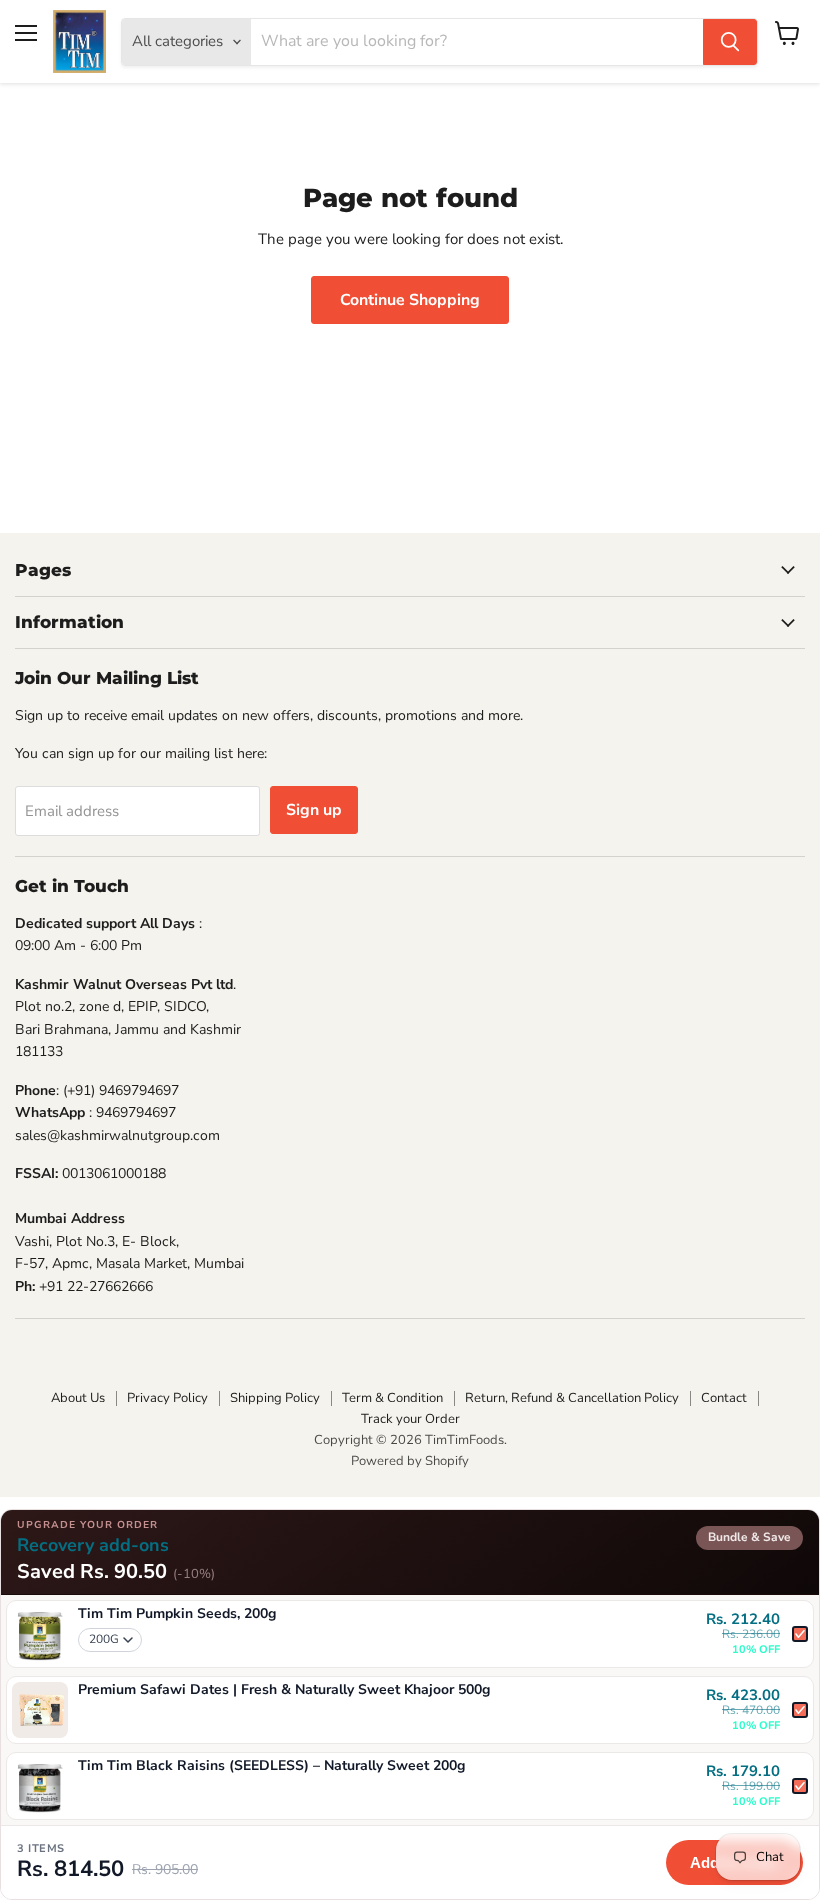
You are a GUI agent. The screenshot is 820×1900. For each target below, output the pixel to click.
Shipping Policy (275, 1398)
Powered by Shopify (410, 1461)
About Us (78, 1398)
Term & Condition (392, 1398)
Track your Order (410, 1419)
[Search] (730, 42)
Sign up (314, 810)
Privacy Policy (167, 1398)
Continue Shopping (410, 300)
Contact (724, 1398)
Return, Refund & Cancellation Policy (572, 1398)
